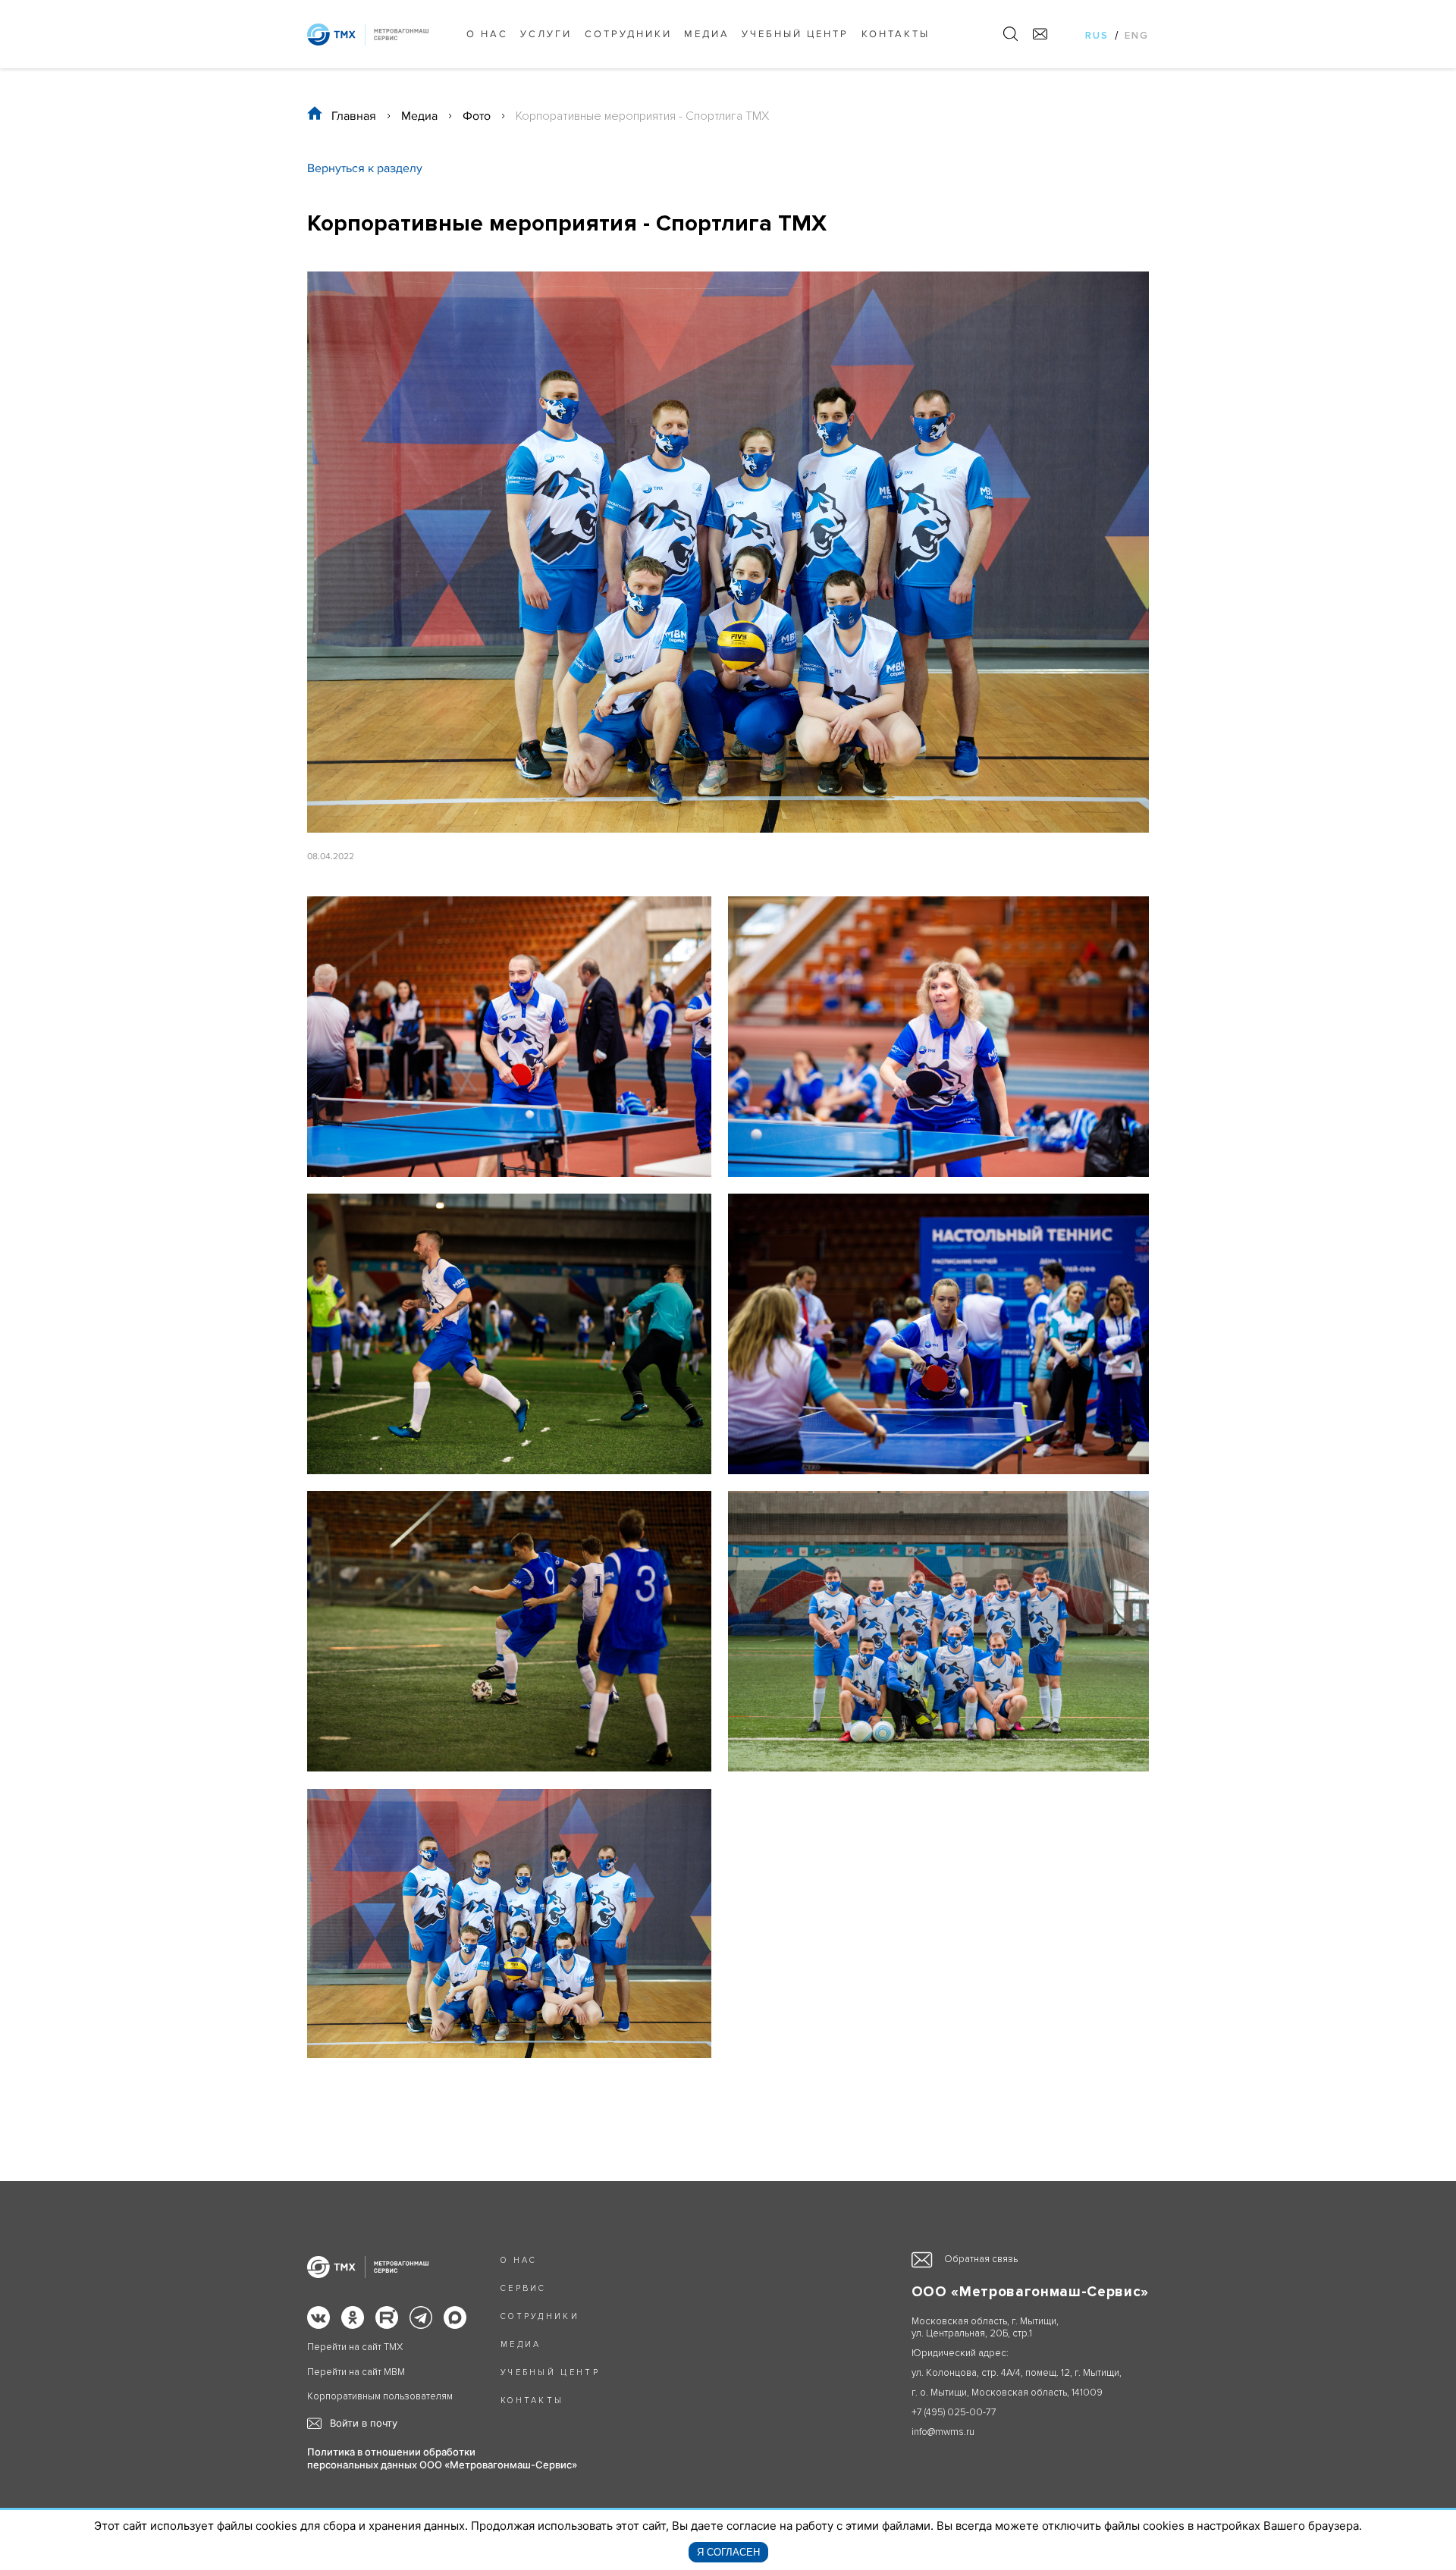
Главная (354, 116)
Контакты (896, 34)
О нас (487, 34)
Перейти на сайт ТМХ (355, 2347)
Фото (477, 116)
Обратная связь (981, 2259)
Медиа (707, 34)
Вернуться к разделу (365, 168)
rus (1097, 36)
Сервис (524, 2288)
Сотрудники (628, 34)
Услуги (546, 34)
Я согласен (728, 2552)
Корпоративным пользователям (380, 2397)
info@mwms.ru (943, 2432)
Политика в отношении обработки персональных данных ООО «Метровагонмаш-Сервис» (442, 2458)
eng (1137, 36)
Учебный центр (795, 34)
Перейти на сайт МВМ (356, 2372)
